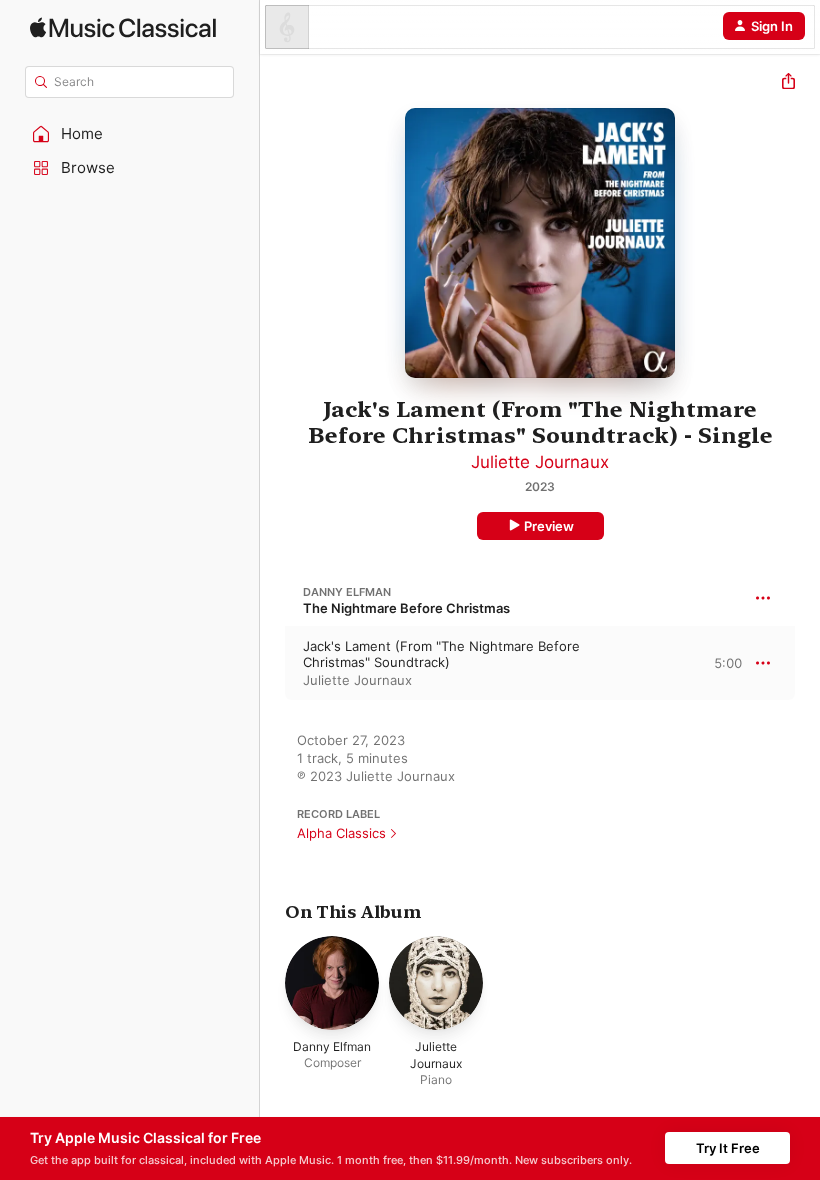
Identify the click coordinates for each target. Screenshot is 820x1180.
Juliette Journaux (540, 462)
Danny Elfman (347, 592)
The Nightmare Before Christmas (406, 608)
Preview (549, 526)
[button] (130, 134)
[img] (123, 27)
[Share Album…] (788, 83)
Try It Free (728, 1148)
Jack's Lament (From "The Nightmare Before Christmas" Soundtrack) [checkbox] (441, 654)
